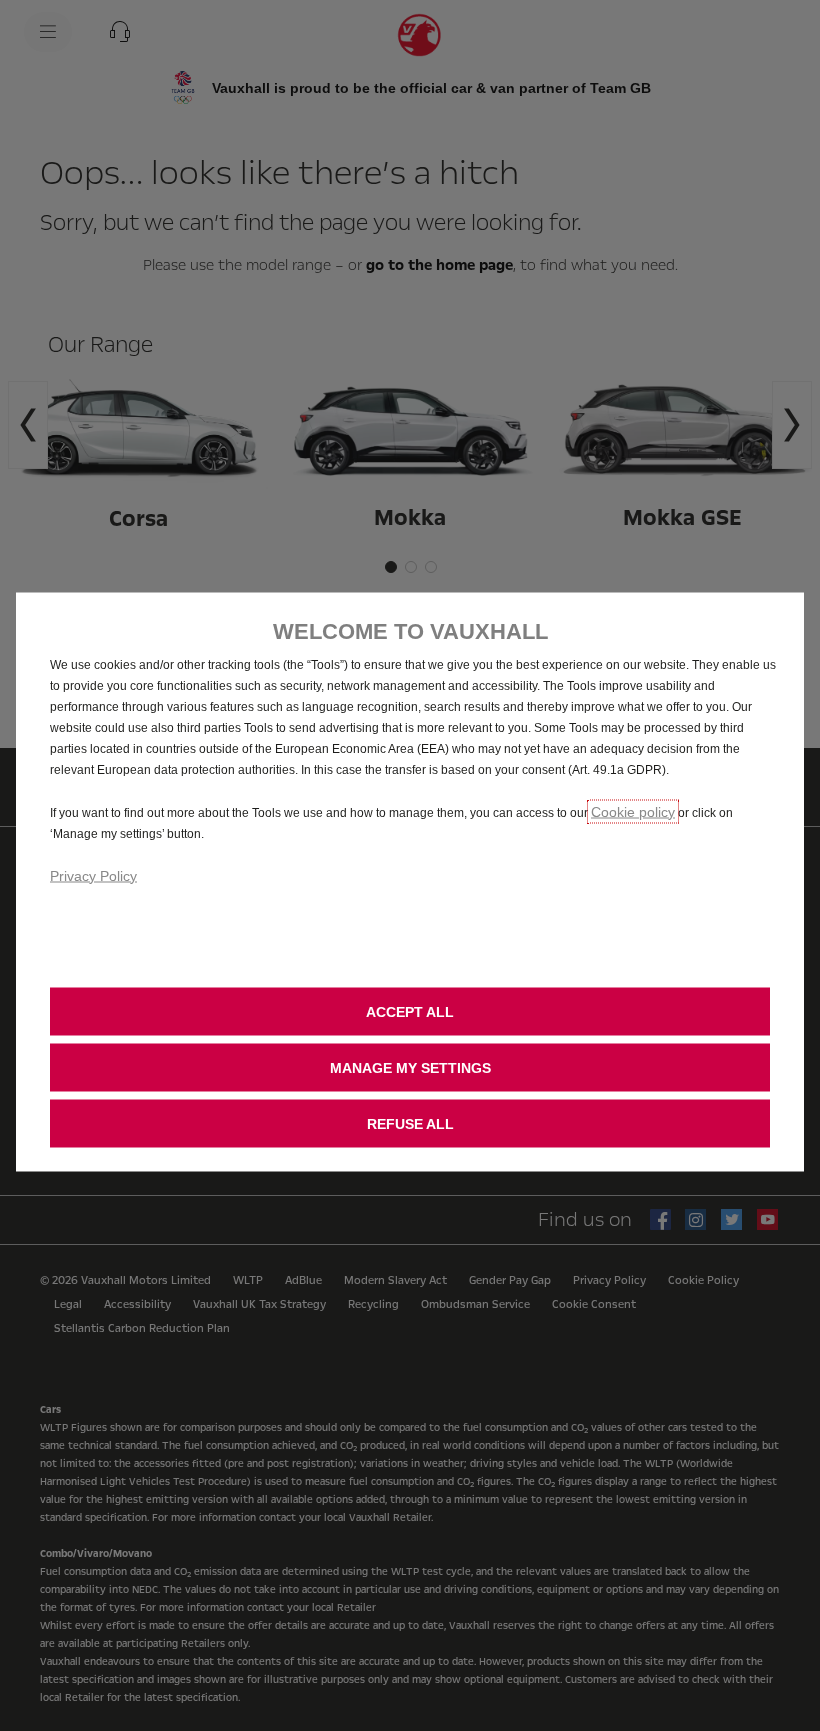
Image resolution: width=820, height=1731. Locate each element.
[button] (410, 1067)
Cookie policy (633, 811)
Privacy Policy (93, 875)
